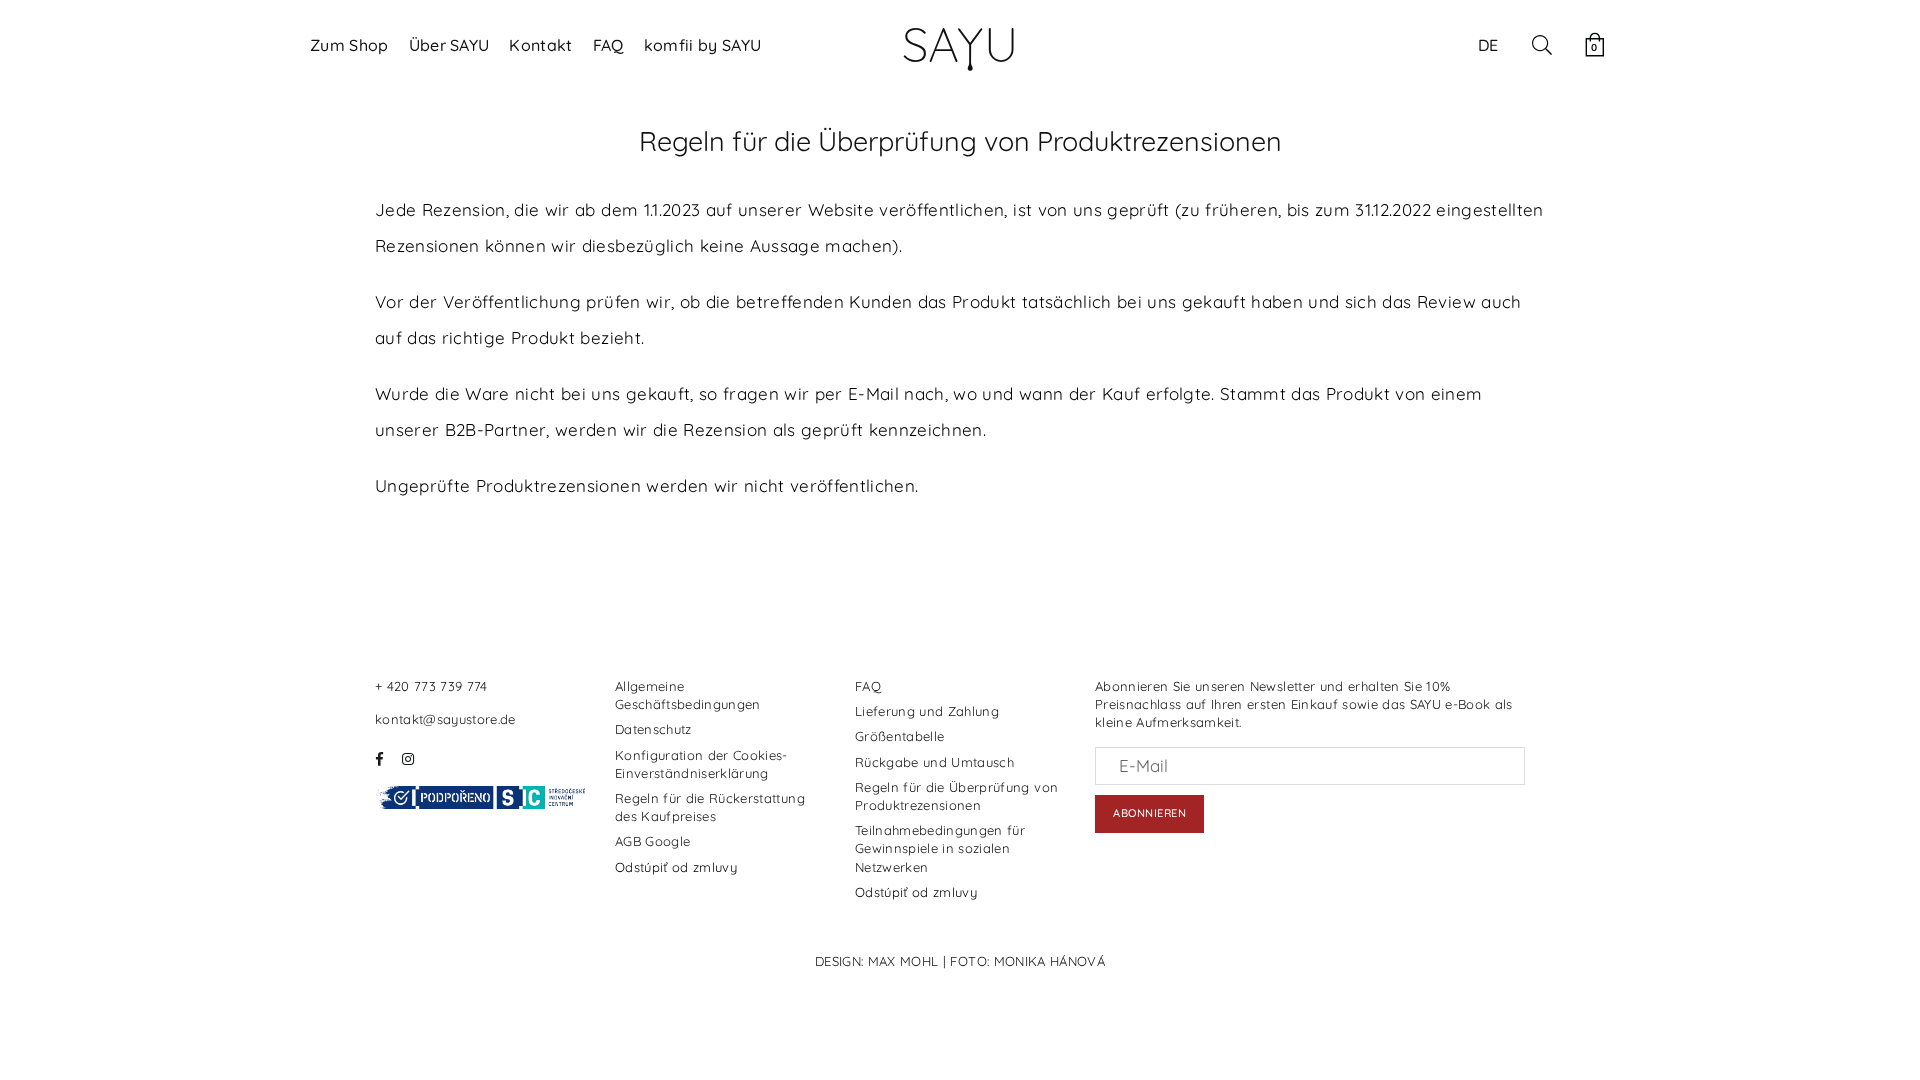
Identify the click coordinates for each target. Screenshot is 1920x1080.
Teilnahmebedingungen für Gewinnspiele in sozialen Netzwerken (940, 848)
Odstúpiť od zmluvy (676, 867)
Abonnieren (1149, 813)
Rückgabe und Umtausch (934, 762)
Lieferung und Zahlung (927, 711)
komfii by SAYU (702, 45)
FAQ (608, 45)
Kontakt (540, 45)
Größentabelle (899, 736)
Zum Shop (349, 45)
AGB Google (652, 841)
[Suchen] (1542, 45)
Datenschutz (653, 729)
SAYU (960, 44)
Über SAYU (449, 45)
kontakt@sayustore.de (445, 719)
